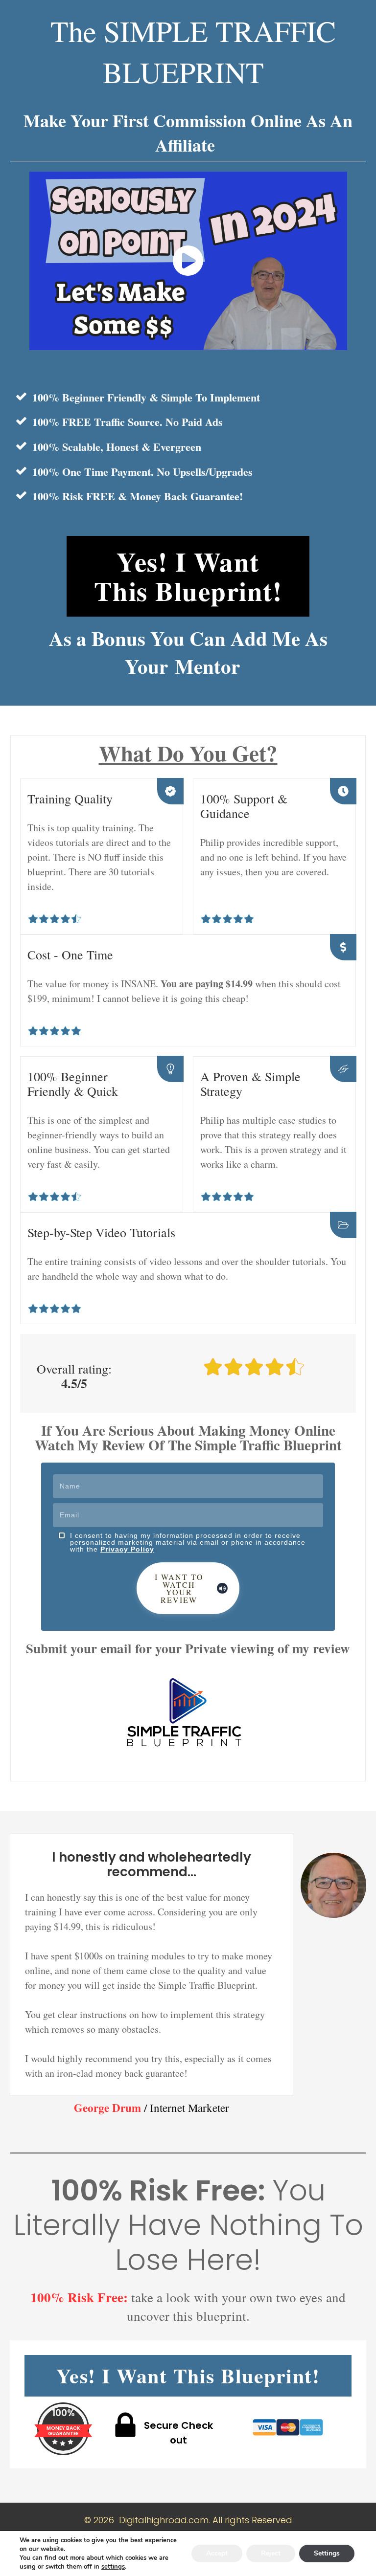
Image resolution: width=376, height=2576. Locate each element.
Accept (217, 2553)
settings (113, 2567)
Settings (327, 2553)
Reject (271, 2553)
